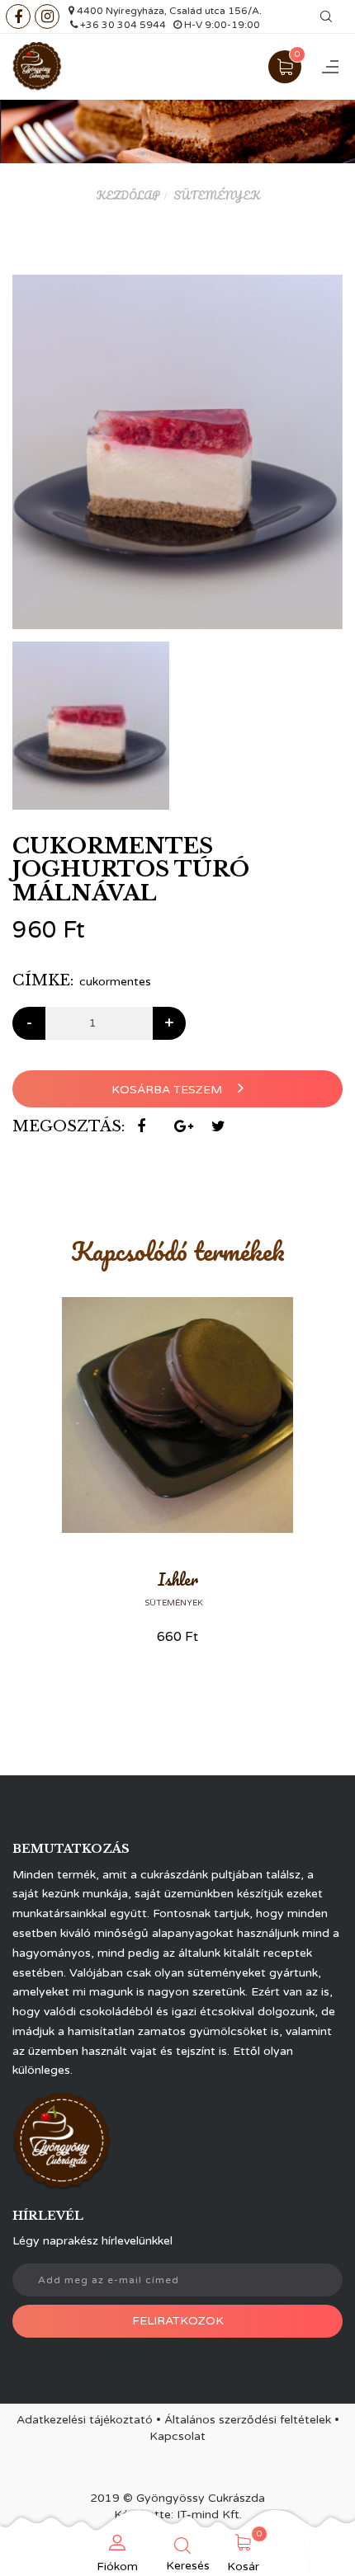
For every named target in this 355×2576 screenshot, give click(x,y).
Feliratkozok (178, 2321)
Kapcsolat (177, 2436)
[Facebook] (18, 16)
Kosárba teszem (168, 1090)
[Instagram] (47, 16)
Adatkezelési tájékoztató (85, 2420)
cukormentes (115, 982)
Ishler (178, 1579)
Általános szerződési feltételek (248, 2420)
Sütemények (217, 195)
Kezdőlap (128, 195)
